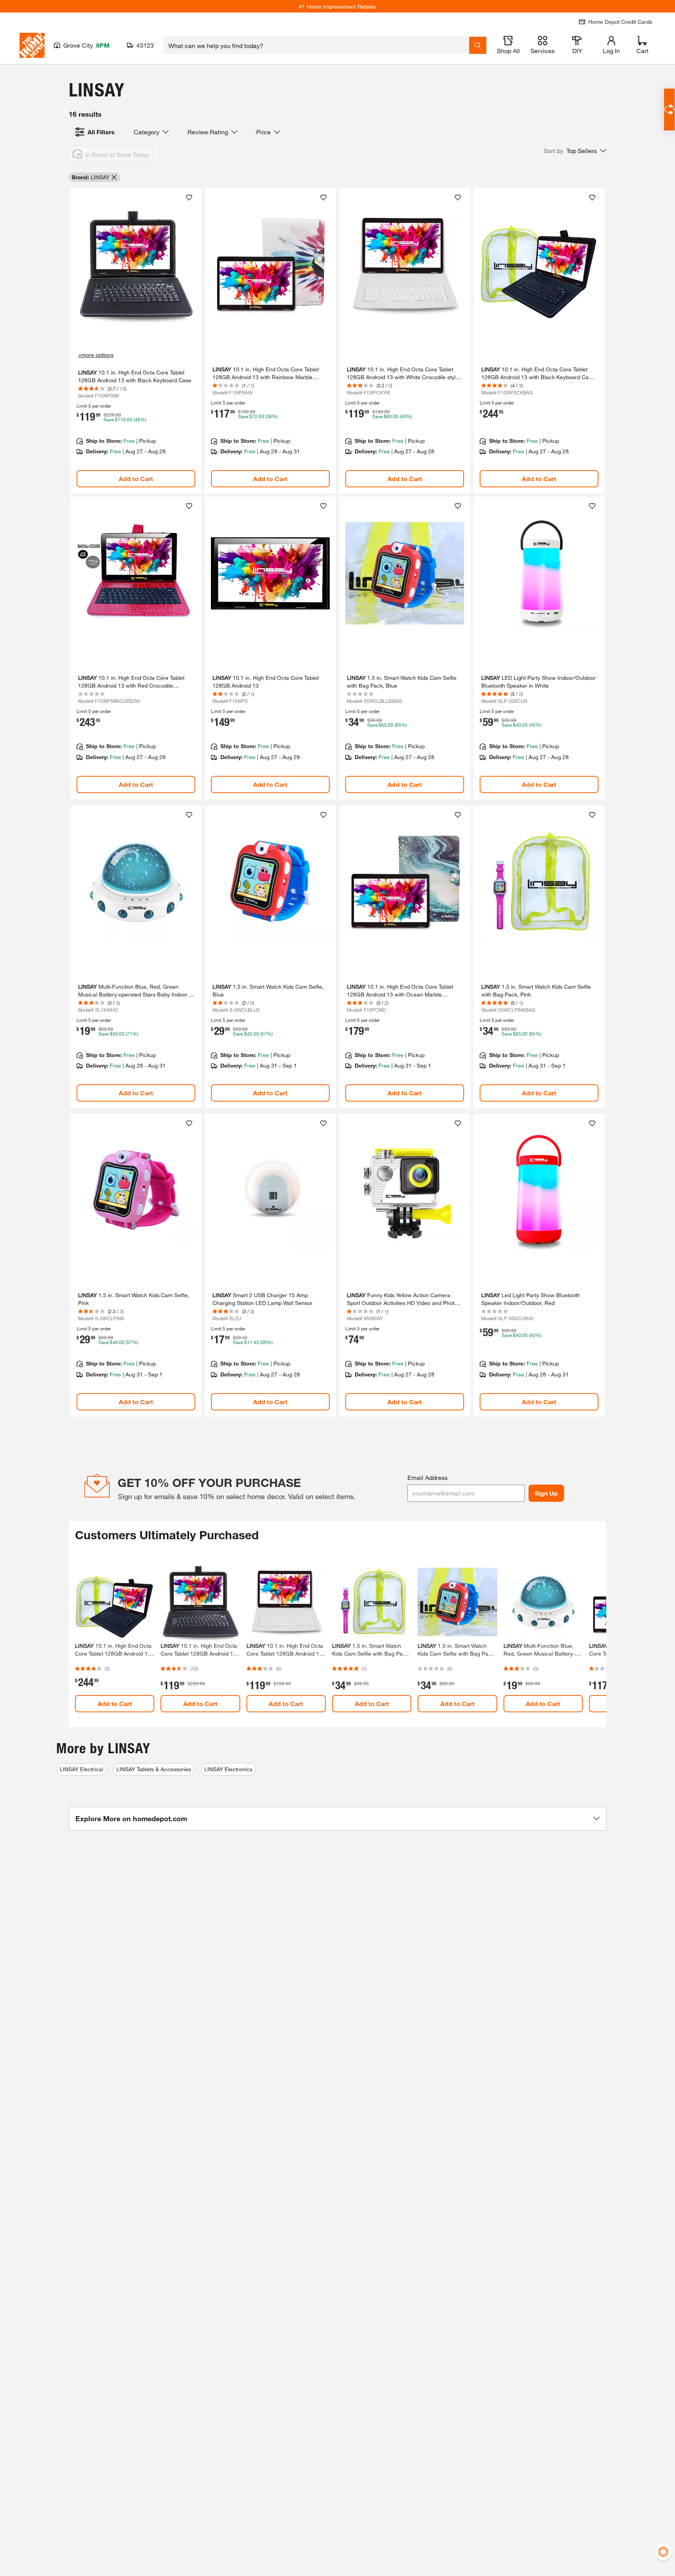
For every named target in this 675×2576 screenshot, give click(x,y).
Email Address (428, 1477)
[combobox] (316, 45)
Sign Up (546, 1493)
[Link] (136, 341)
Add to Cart (136, 479)
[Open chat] (669, 110)
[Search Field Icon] (478, 45)
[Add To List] (189, 198)
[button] (575, 151)
